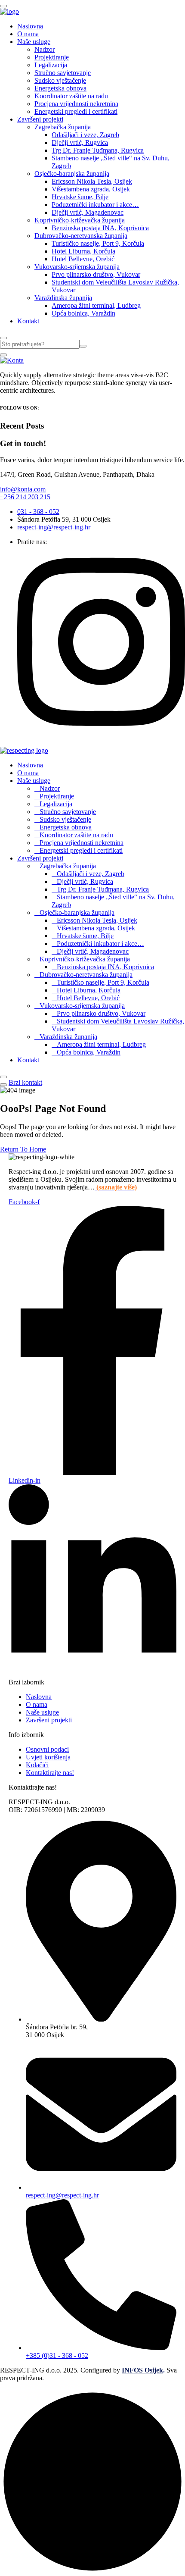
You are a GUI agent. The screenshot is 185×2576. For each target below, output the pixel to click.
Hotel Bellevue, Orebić (83, 259)
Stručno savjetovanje (63, 73)
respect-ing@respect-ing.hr (54, 527)
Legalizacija (51, 65)
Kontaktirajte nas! (50, 1773)
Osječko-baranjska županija (72, 174)
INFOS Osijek (142, 2370)
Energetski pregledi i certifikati (76, 111)
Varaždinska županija (63, 298)
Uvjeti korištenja (48, 1757)
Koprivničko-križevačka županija (80, 220)
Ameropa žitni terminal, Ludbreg (96, 305)
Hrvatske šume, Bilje (80, 197)
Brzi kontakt (25, 1082)
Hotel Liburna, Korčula (83, 251)
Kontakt (28, 321)
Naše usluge (34, 42)
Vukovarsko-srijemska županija (77, 267)
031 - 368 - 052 (38, 512)
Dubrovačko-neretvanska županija (81, 236)
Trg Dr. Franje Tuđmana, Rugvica (98, 150)
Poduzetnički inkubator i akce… (95, 205)
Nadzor (45, 49)
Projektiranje (52, 57)
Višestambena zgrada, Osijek (91, 189)
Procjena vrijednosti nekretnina (76, 104)
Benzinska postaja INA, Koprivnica (100, 228)
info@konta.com (23, 489)
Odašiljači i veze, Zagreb (85, 135)
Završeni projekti (40, 119)
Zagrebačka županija (63, 127)
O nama (28, 34)
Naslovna (30, 26)
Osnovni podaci (47, 1749)
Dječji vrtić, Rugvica (80, 142)
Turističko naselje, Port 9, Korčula (98, 243)
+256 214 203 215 (25, 497)
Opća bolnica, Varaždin (83, 313)
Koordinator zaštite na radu (71, 96)
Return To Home (23, 1149)
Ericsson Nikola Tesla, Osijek (92, 181)
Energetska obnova (60, 88)
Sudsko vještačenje (60, 80)
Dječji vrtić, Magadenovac (88, 212)
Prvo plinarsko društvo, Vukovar (96, 274)
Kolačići (37, 1765)
